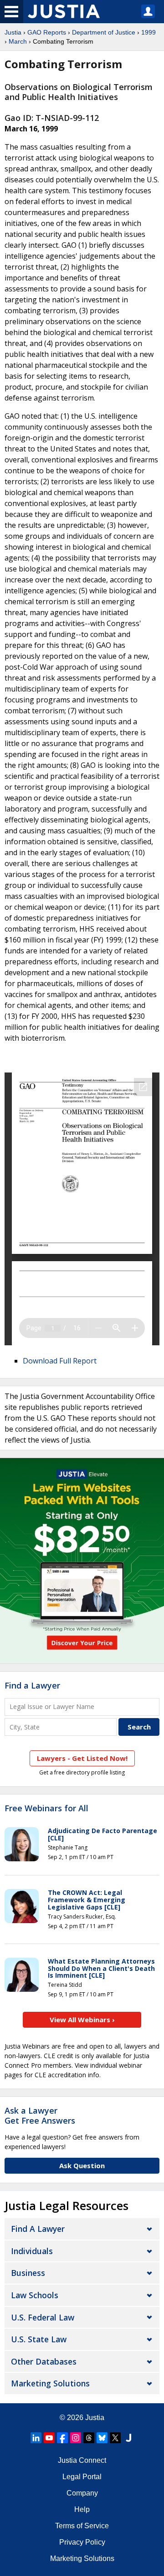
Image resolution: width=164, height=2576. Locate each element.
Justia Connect (82, 2460)
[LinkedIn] (36, 2438)
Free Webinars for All (46, 1809)
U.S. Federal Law (43, 2317)
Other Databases (44, 2361)
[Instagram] (76, 2438)
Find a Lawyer (32, 1685)
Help (82, 2509)
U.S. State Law (39, 2339)
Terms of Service (82, 2526)
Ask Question (82, 2165)
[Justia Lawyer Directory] (128, 2438)
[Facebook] (62, 2438)
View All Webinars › (82, 2020)
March (18, 41)
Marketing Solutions (50, 2383)
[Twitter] (115, 2438)
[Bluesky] (102, 2438)
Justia (13, 32)
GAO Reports (47, 32)
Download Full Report (60, 1361)
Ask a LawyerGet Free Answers (40, 2115)
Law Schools (35, 2295)
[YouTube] (49, 2438)
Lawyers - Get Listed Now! (82, 1758)
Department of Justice (104, 32)
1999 (149, 32)
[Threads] (89, 2438)
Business (28, 2273)
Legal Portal (82, 2477)
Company (82, 2493)
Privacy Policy (82, 2542)
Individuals (32, 2251)
